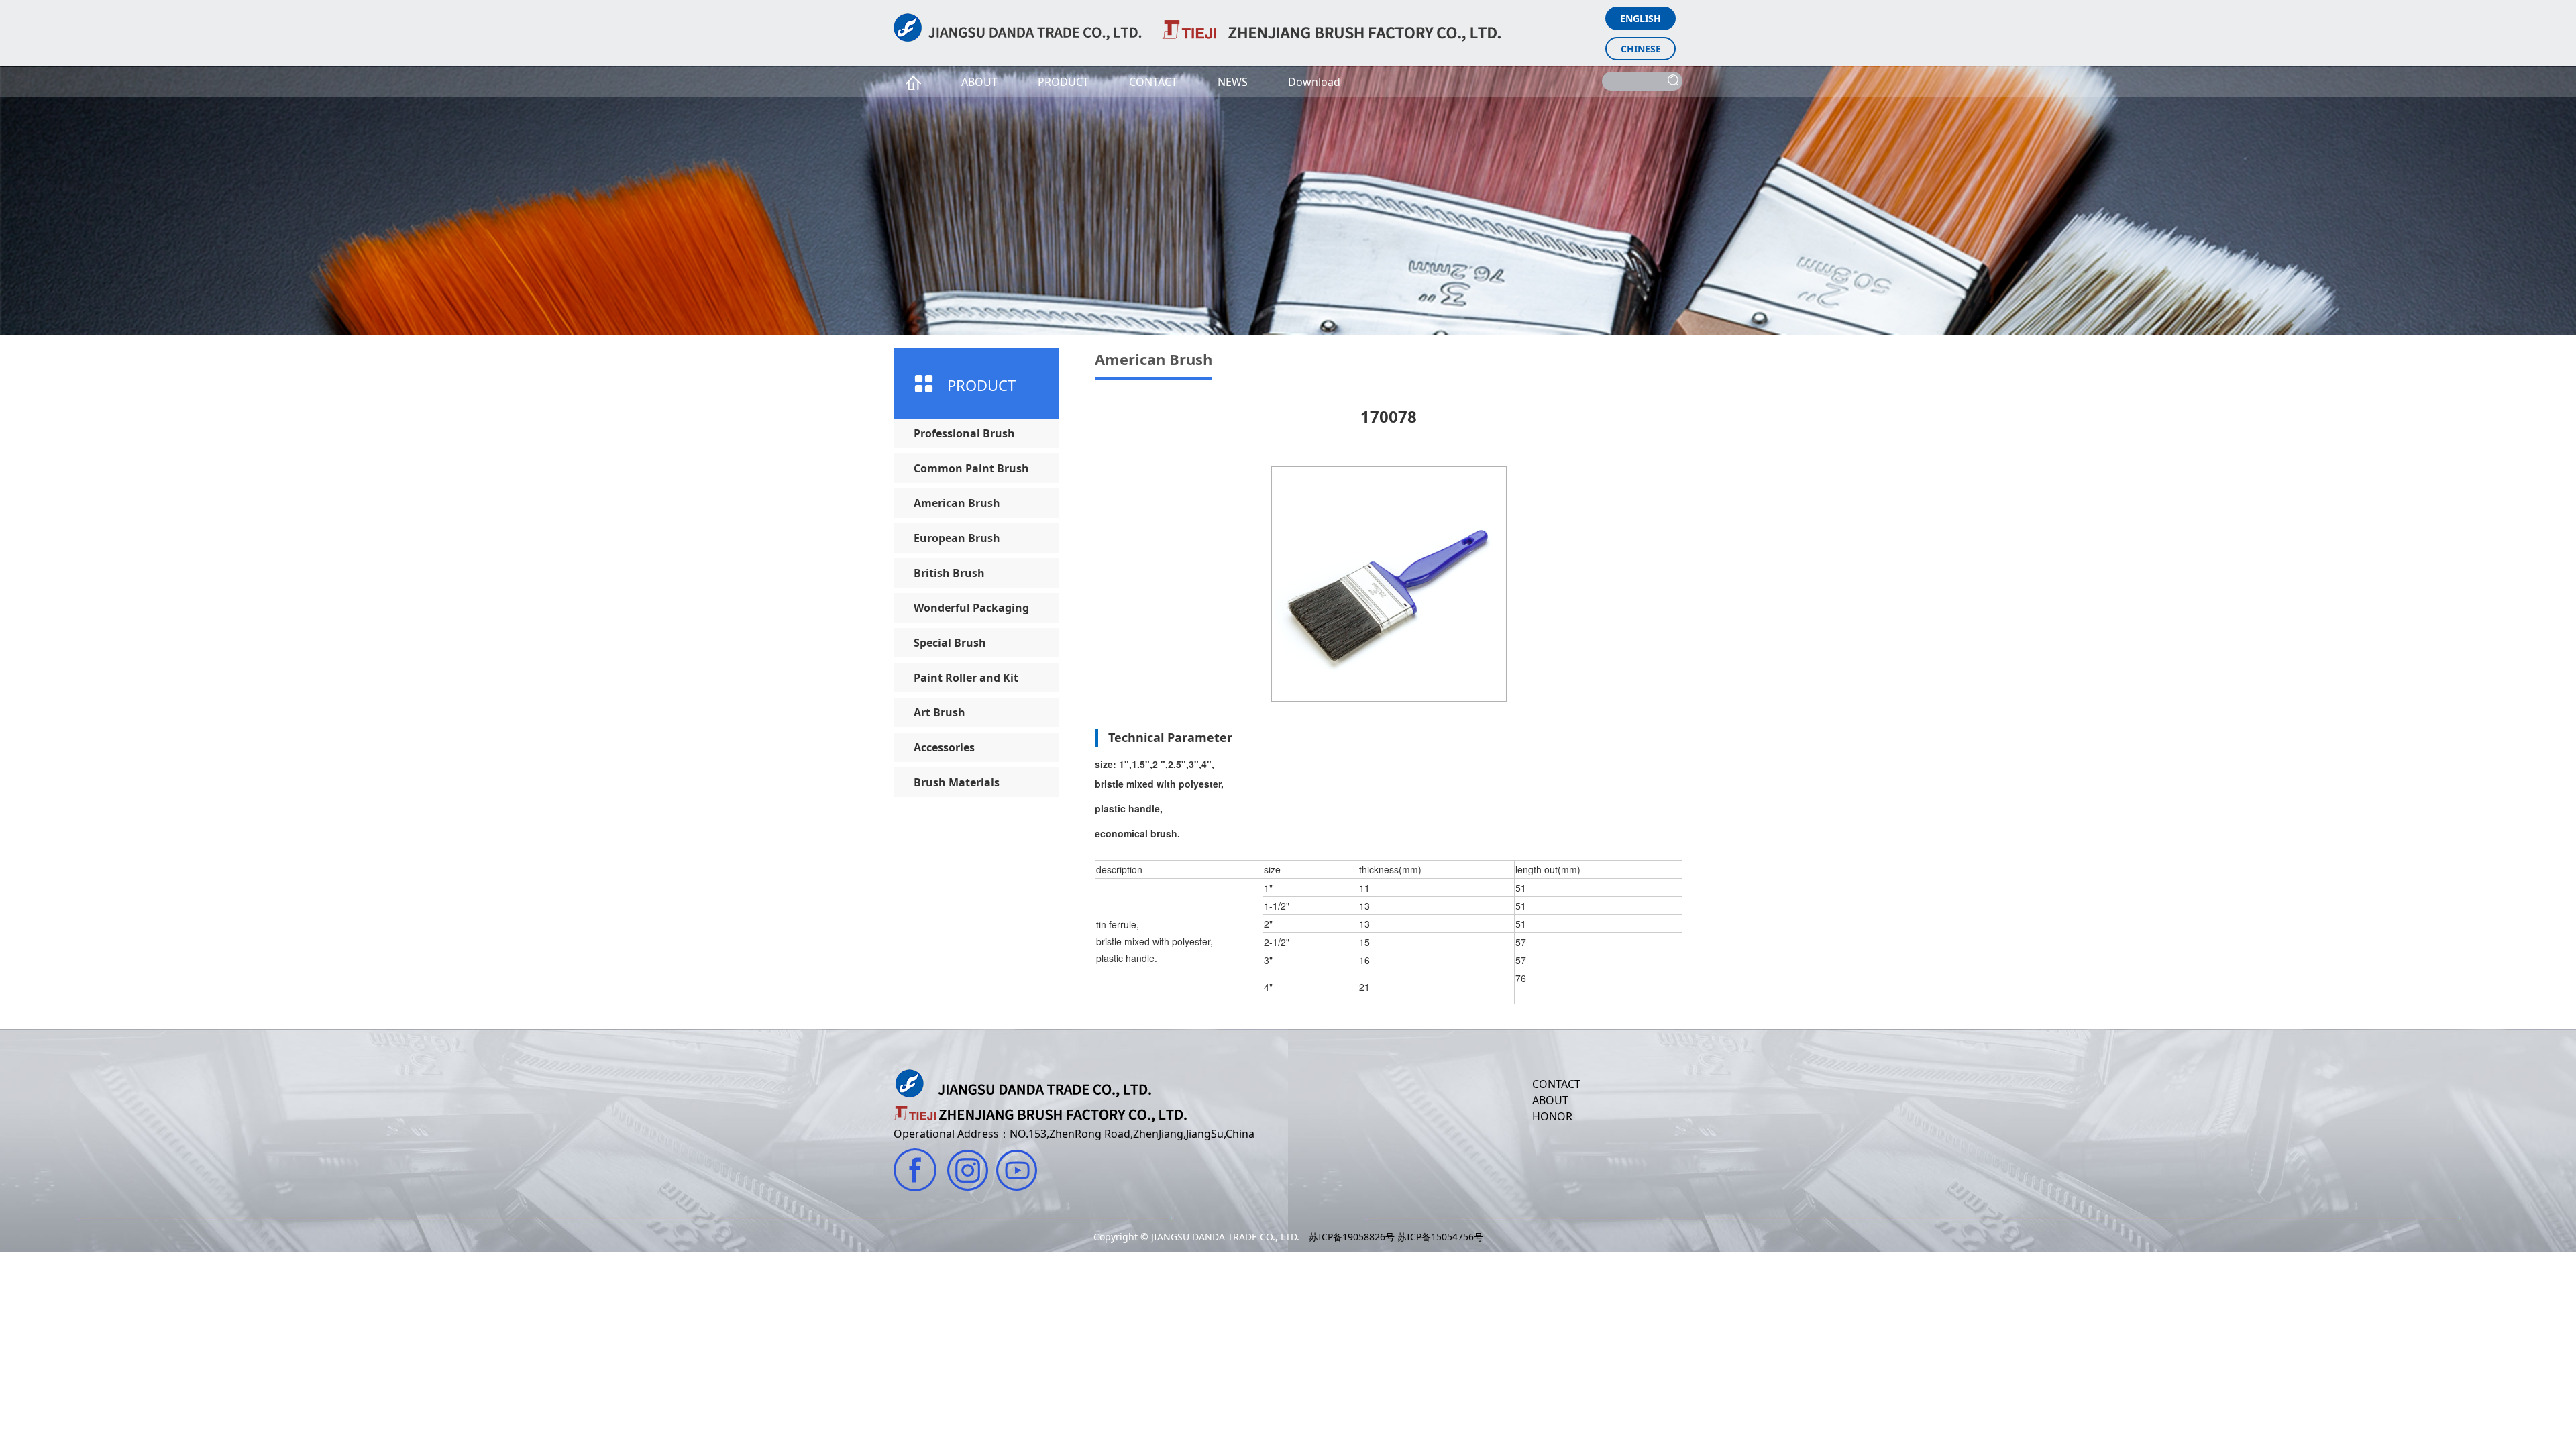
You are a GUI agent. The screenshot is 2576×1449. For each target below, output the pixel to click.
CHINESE (1641, 49)
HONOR (1552, 1116)
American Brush (957, 503)
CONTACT (1153, 82)
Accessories (944, 747)
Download (1314, 82)
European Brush (957, 538)
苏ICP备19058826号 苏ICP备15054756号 (1396, 1237)
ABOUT (979, 82)
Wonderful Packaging (971, 608)
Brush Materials (957, 782)
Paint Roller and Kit (966, 678)
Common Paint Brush (971, 468)
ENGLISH (1641, 18)
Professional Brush (964, 433)
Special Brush (950, 643)
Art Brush (940, 712)
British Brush (949, 573)
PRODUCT (1063, 82)
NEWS (1233, 82)
